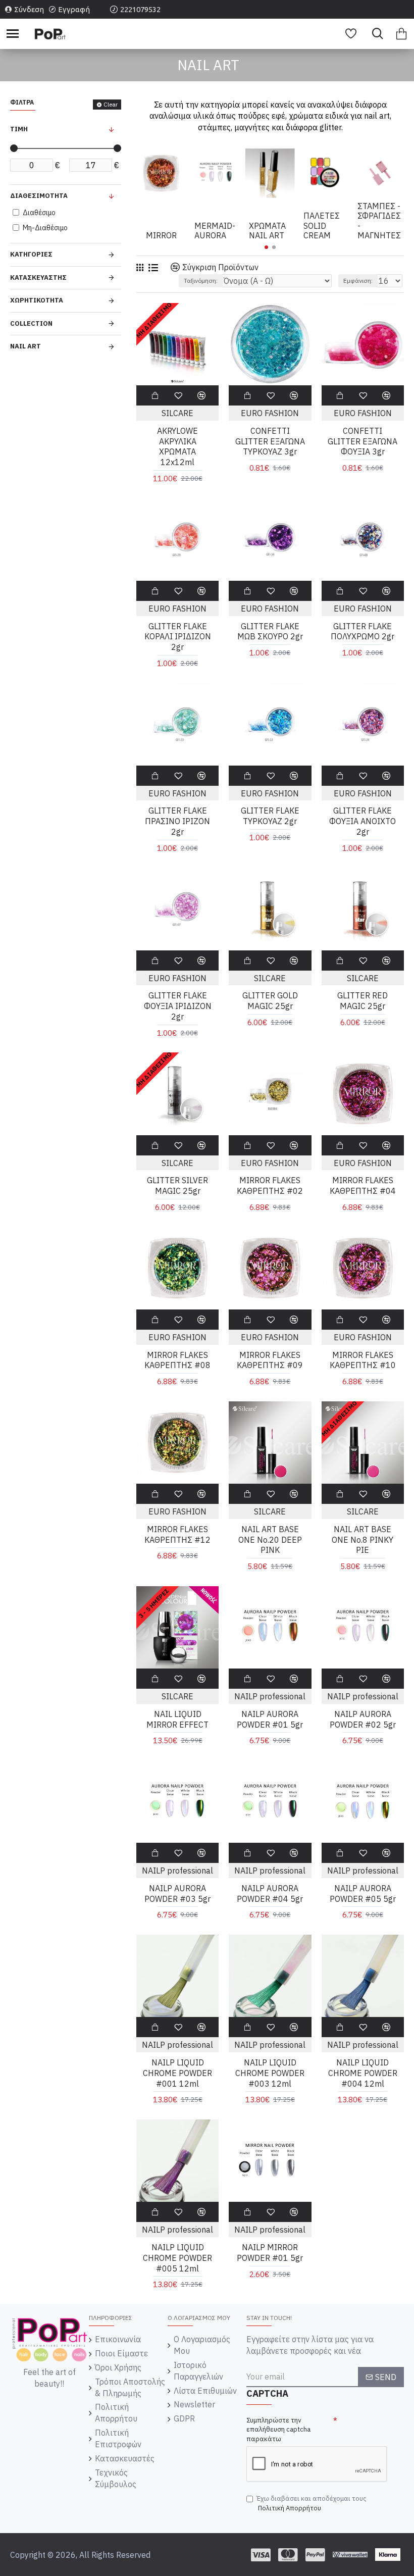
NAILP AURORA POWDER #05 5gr (363, 1893)
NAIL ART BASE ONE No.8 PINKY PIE (363, 1540)
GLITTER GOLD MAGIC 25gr (270, 1001)
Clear (111, 104)
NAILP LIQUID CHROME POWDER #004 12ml (363, 2073)
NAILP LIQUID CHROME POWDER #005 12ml (177, 2258)
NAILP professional (270, 1696)
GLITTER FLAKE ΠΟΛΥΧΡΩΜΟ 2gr (363, 632)
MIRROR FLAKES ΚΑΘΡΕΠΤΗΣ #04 (363, 1185)
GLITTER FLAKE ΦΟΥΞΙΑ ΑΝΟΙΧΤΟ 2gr (363, 821)
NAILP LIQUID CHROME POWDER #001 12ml (177, 2073)
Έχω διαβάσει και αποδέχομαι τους (312, 2503)
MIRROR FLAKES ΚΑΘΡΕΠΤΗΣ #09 (270, 1360)
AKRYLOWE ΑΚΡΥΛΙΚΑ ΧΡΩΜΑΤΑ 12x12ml (177, 446)
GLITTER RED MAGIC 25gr (363, 1001)
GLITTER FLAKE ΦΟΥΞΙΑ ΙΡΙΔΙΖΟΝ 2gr (178, 1006)
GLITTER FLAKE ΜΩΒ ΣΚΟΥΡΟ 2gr (270, 632)
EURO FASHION (270, 413)
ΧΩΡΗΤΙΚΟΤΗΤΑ (37, 300)
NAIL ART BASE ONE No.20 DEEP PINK (270, 1540)
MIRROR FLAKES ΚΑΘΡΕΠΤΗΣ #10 (363, 1360)
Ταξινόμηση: (201, 281)
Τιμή (19, 129)
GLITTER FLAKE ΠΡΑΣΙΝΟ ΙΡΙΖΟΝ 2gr (177, 821)
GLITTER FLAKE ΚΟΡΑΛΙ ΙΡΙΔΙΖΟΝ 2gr (178, 637)
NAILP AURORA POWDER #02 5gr (363, 1719)
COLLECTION (31, 323)
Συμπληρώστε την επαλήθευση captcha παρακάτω (278, 2430)
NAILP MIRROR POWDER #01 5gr (270, 2253)
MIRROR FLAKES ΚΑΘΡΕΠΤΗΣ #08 (177, 1360)
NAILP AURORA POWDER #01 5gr (270, 1719)
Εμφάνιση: (358, 281)
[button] (266, 247)
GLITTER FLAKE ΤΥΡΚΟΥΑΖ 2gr (270, 816)
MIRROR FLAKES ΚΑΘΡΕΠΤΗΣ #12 (177, 1534)
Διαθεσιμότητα (39, 196)
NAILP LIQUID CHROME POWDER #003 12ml (270, 2073)
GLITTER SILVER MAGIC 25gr (177, 1185)
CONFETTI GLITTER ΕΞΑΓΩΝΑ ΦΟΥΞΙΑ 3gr (363, 441)
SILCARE (177, 413)
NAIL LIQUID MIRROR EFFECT (177, 1719)
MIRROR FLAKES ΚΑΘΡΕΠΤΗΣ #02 (270, 1185)
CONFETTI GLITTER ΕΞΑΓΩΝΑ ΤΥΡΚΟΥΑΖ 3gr (270, 441)
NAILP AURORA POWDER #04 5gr (270, 1893)
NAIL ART (25, 346)
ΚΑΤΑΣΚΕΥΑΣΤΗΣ (38, 277)
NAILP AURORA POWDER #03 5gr (177, 1893)
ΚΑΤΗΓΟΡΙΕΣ (31, 254)
